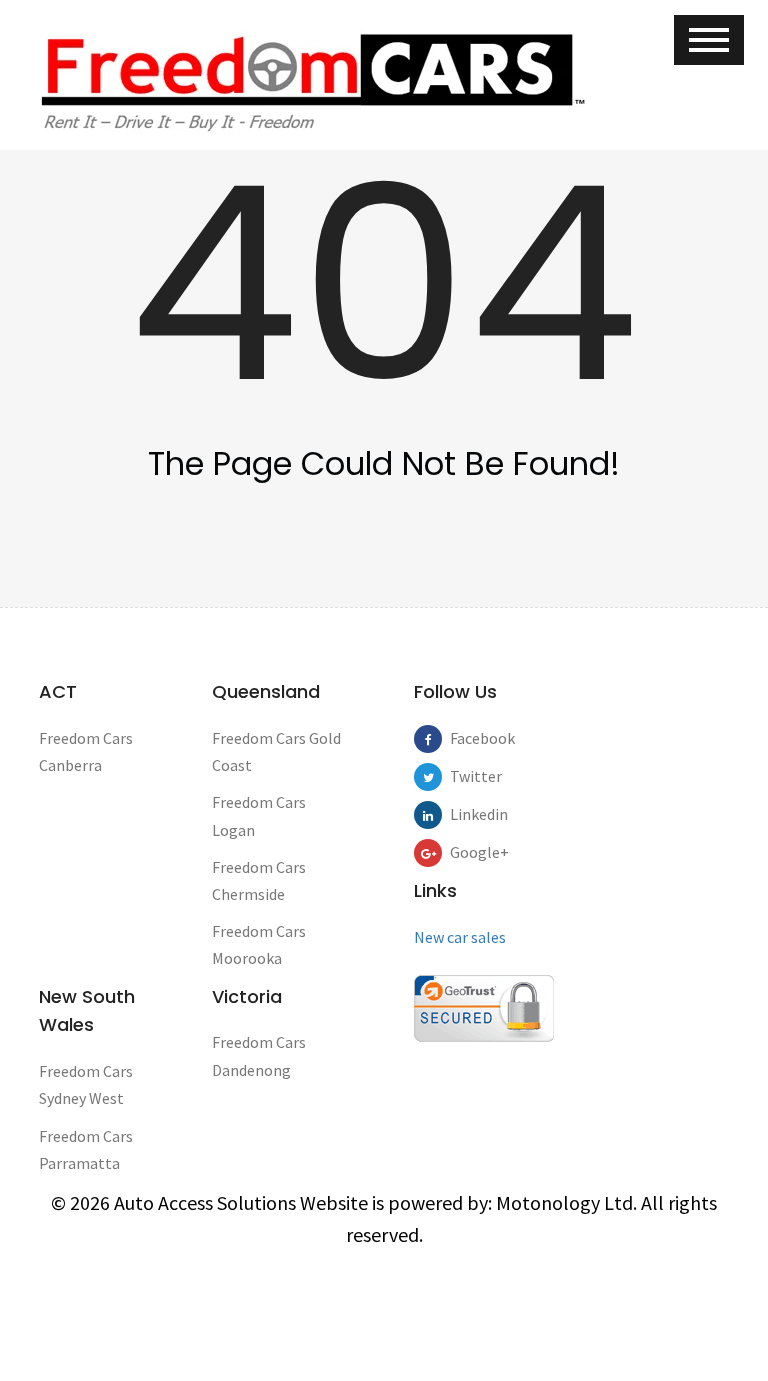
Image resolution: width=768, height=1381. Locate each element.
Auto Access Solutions (207, 1202)
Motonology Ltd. (566, 1202)
